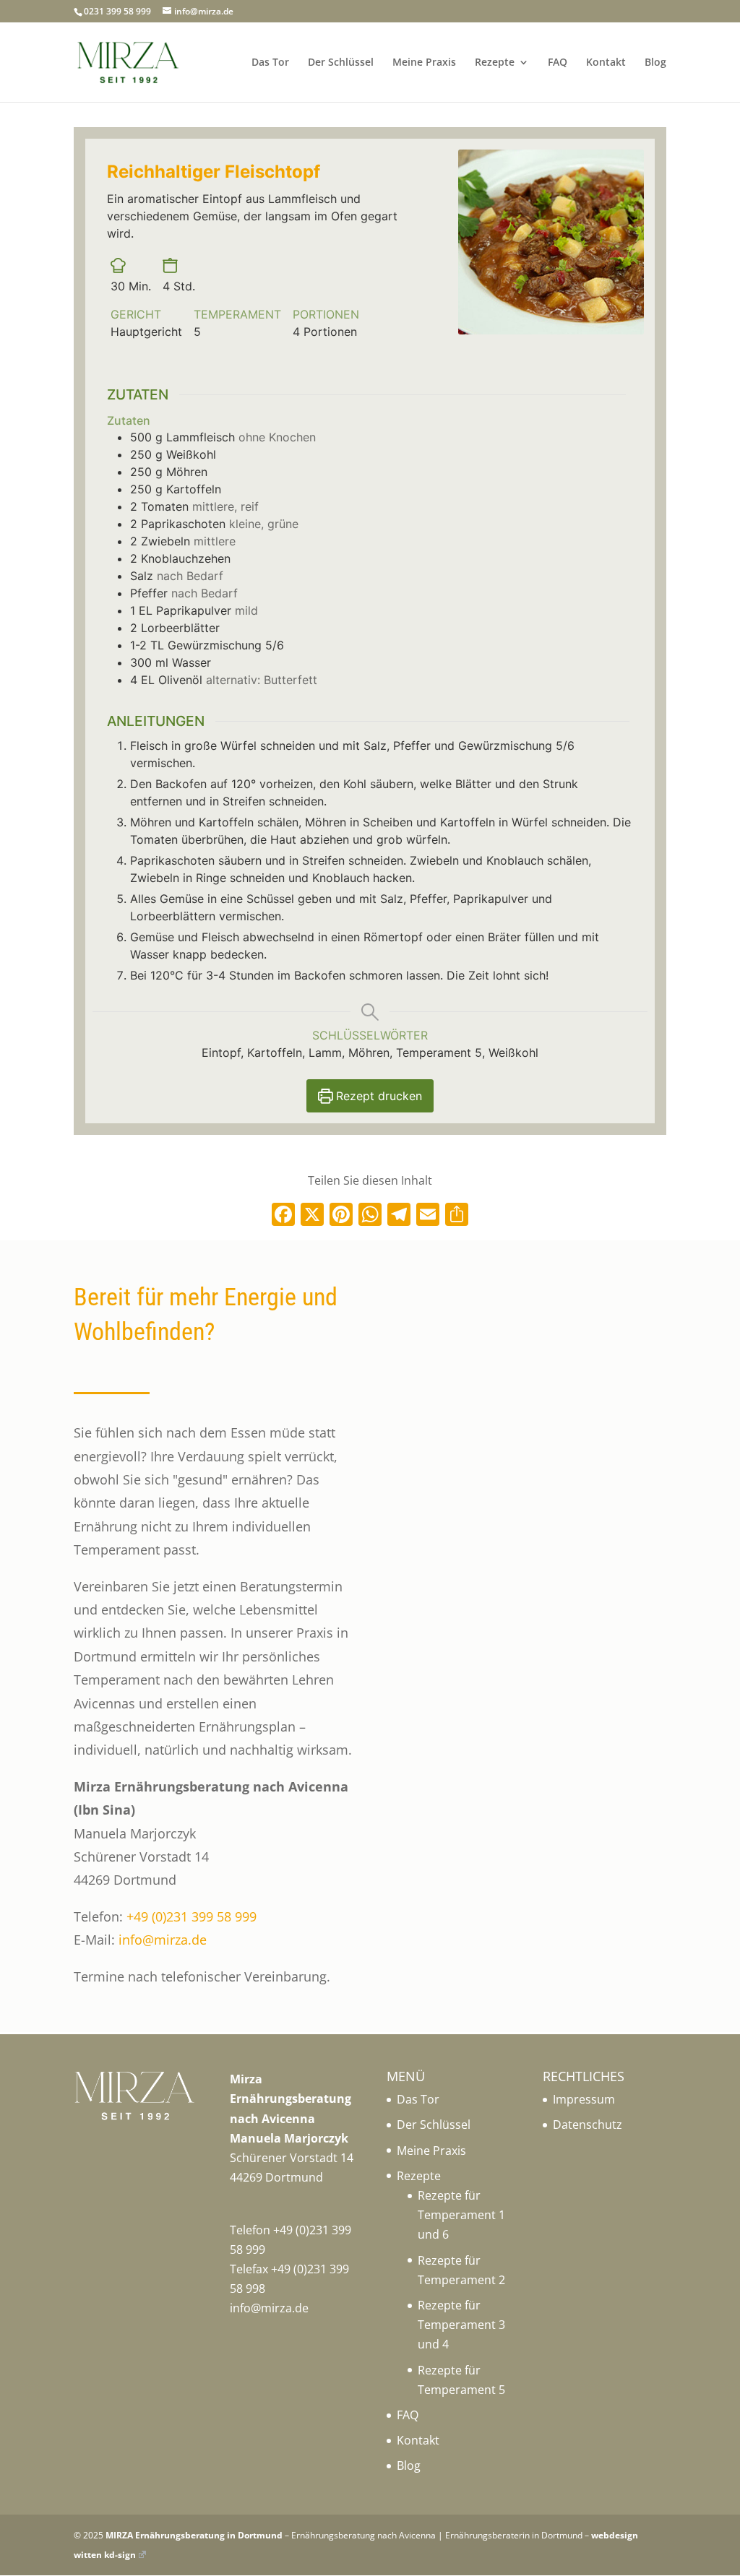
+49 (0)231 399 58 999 (192, 1916)
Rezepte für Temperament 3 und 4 (461, 2325)
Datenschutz (588, 2125)
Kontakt (606, 63)
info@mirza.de (163, 1940)
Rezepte (495, 63)
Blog (655, 63)
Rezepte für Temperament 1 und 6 (461, 2215)
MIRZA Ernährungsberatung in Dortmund (194, 2535)
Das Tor (270, 63)
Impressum (584, 2099)
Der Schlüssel (341, 63)
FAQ (558, 63)
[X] (312, 1216)
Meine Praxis (424, 63)
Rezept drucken (377, 1096)
